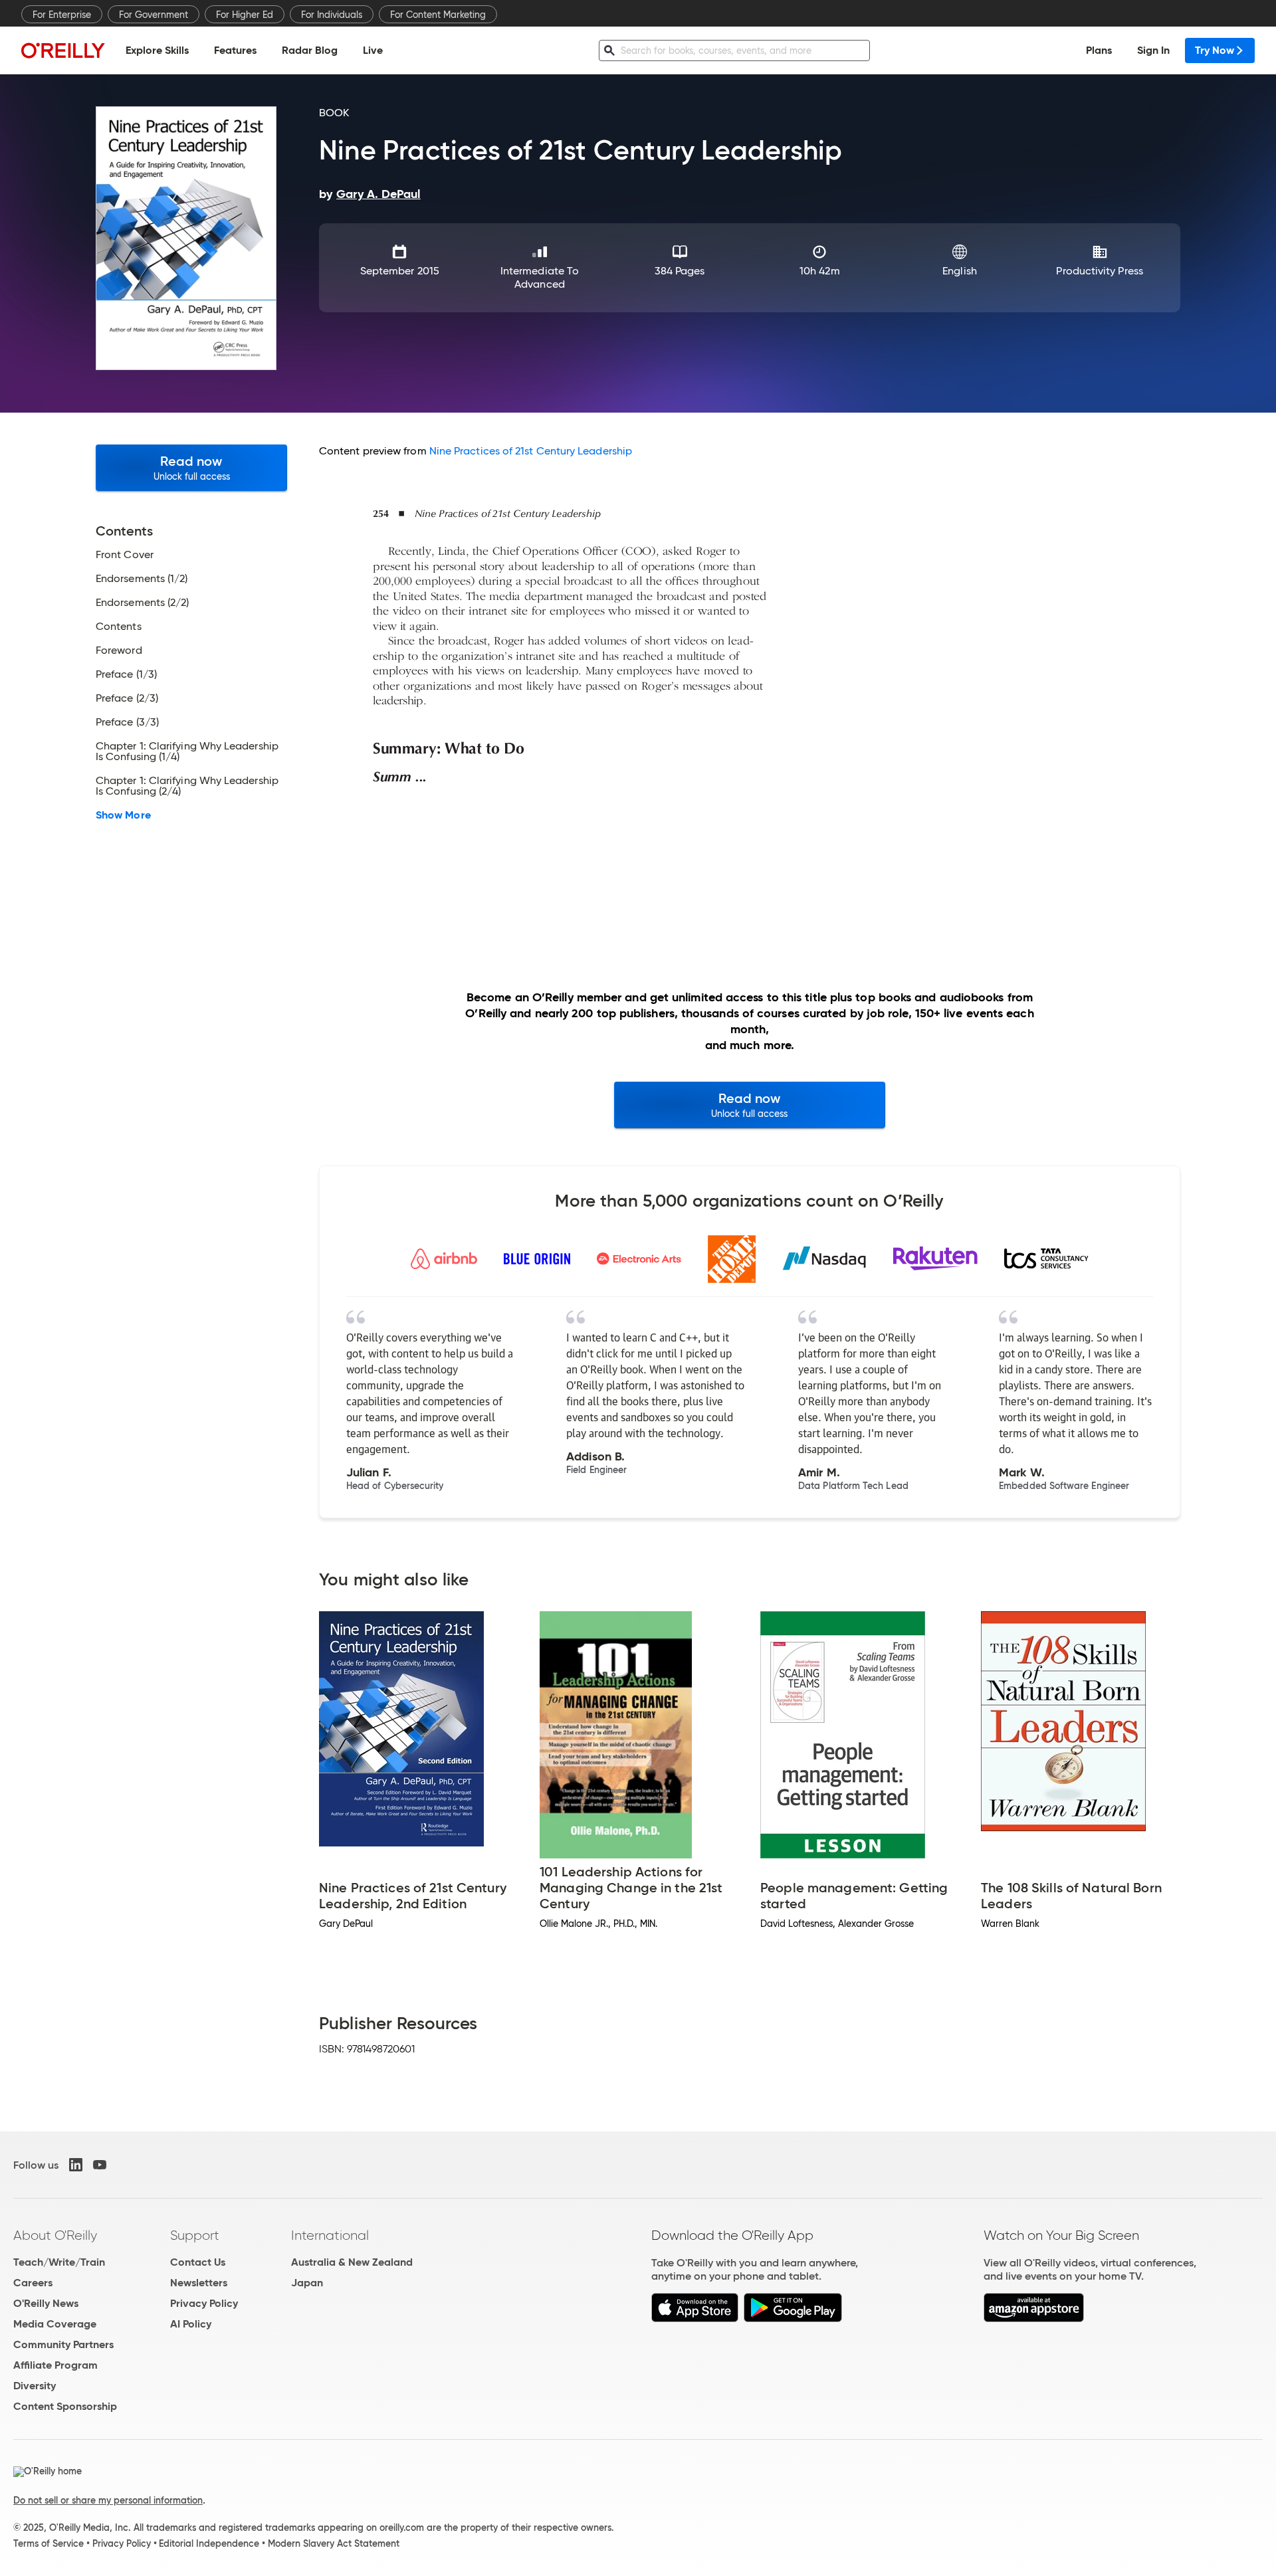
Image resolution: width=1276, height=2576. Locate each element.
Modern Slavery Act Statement (334, 2543)
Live (373, 50)
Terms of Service (49, 2543)
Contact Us (198, 2262)
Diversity (35, 2386)
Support (195, 2235)
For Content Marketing (438, 15)
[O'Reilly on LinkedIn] (76, 2165)
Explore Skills (157, 50)
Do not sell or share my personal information (108, 2500)
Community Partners (63, 2344)
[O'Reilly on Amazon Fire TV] (1034, 2319)
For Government (154, 15)
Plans (1099, 50)
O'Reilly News (46, 2303)
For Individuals (332, 15)
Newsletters (199, 2283)
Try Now (1215, 50)
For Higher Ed (245, 15)
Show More (123, 815)
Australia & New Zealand (352, 2262)
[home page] (63, 50)
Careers (33, 2283)
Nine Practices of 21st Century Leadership (531, 451)
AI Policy (191, 2324)
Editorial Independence (209, 2543)
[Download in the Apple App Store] (695, 2319)
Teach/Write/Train (59, 2262)
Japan (307, 2283)
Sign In (1153, 50)
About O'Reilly (55, 2235)
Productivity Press (1099, 271)
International (330, 2235)
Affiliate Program (55, 2365)
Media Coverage (55, 2324)
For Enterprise (62, 15)
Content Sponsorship (65, 2406)
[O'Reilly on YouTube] (100, 2165)
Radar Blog (310, 50)
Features (235, 50)
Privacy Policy (204, 2303)
